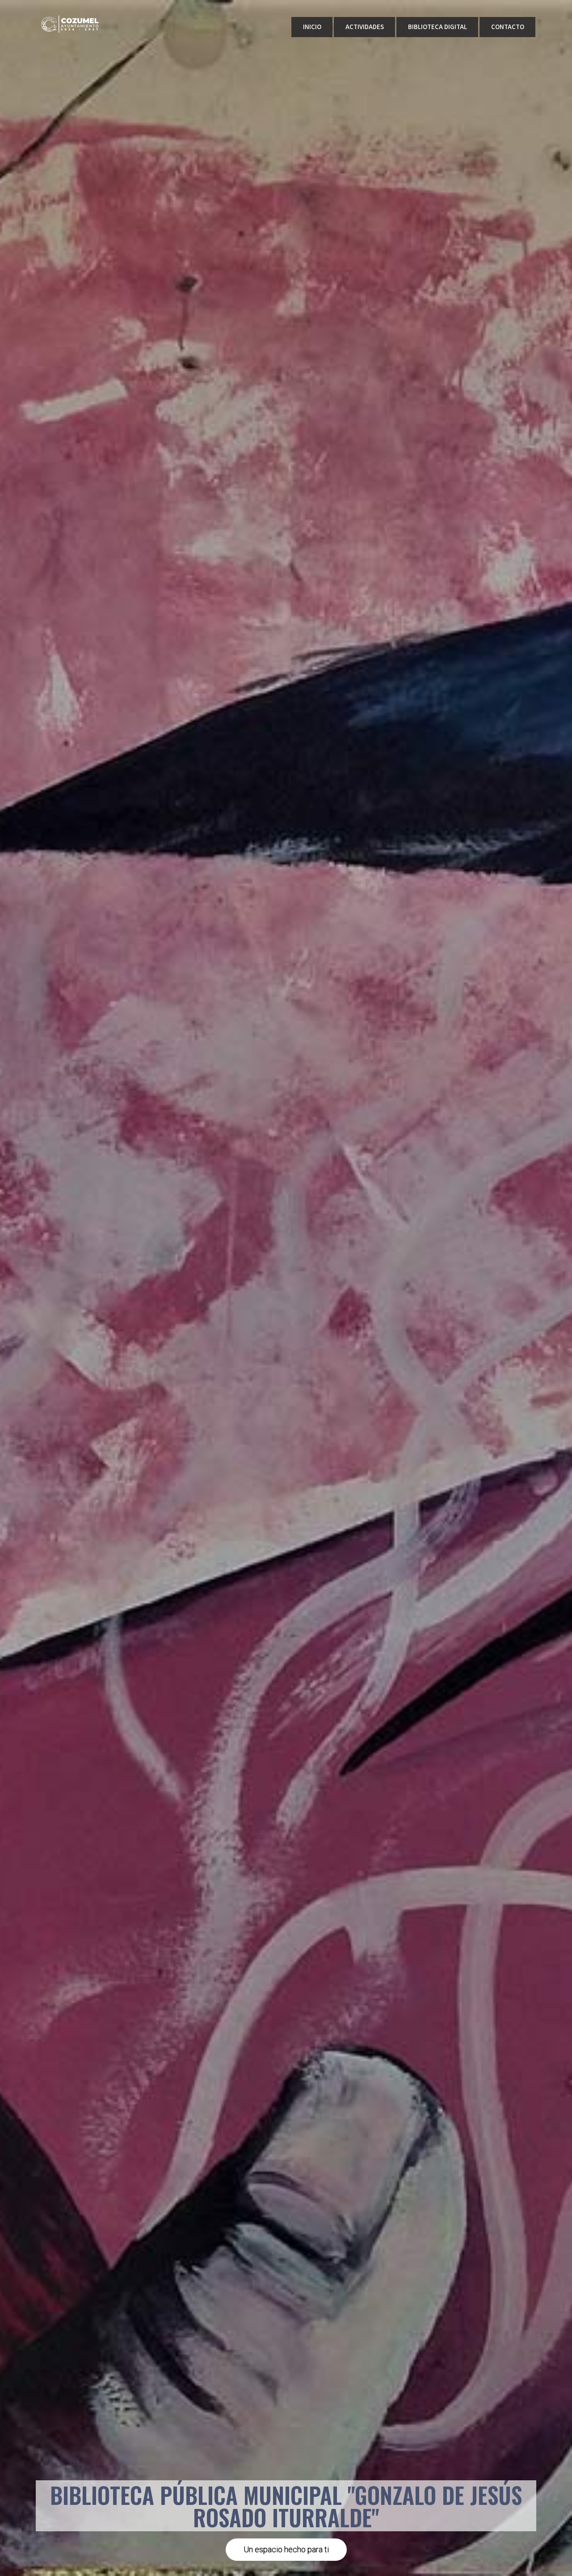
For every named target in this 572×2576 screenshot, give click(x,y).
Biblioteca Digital (437, 27)
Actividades (365, 27)
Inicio (312, 27)
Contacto (508, 27)
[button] (286, 2550)
